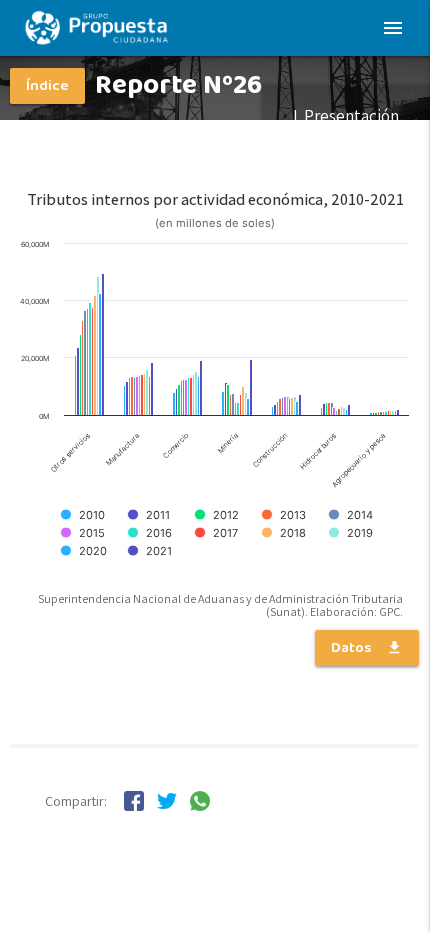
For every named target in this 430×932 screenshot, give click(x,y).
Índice (47, 86)
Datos (367, 648)
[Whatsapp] (200, 805)
